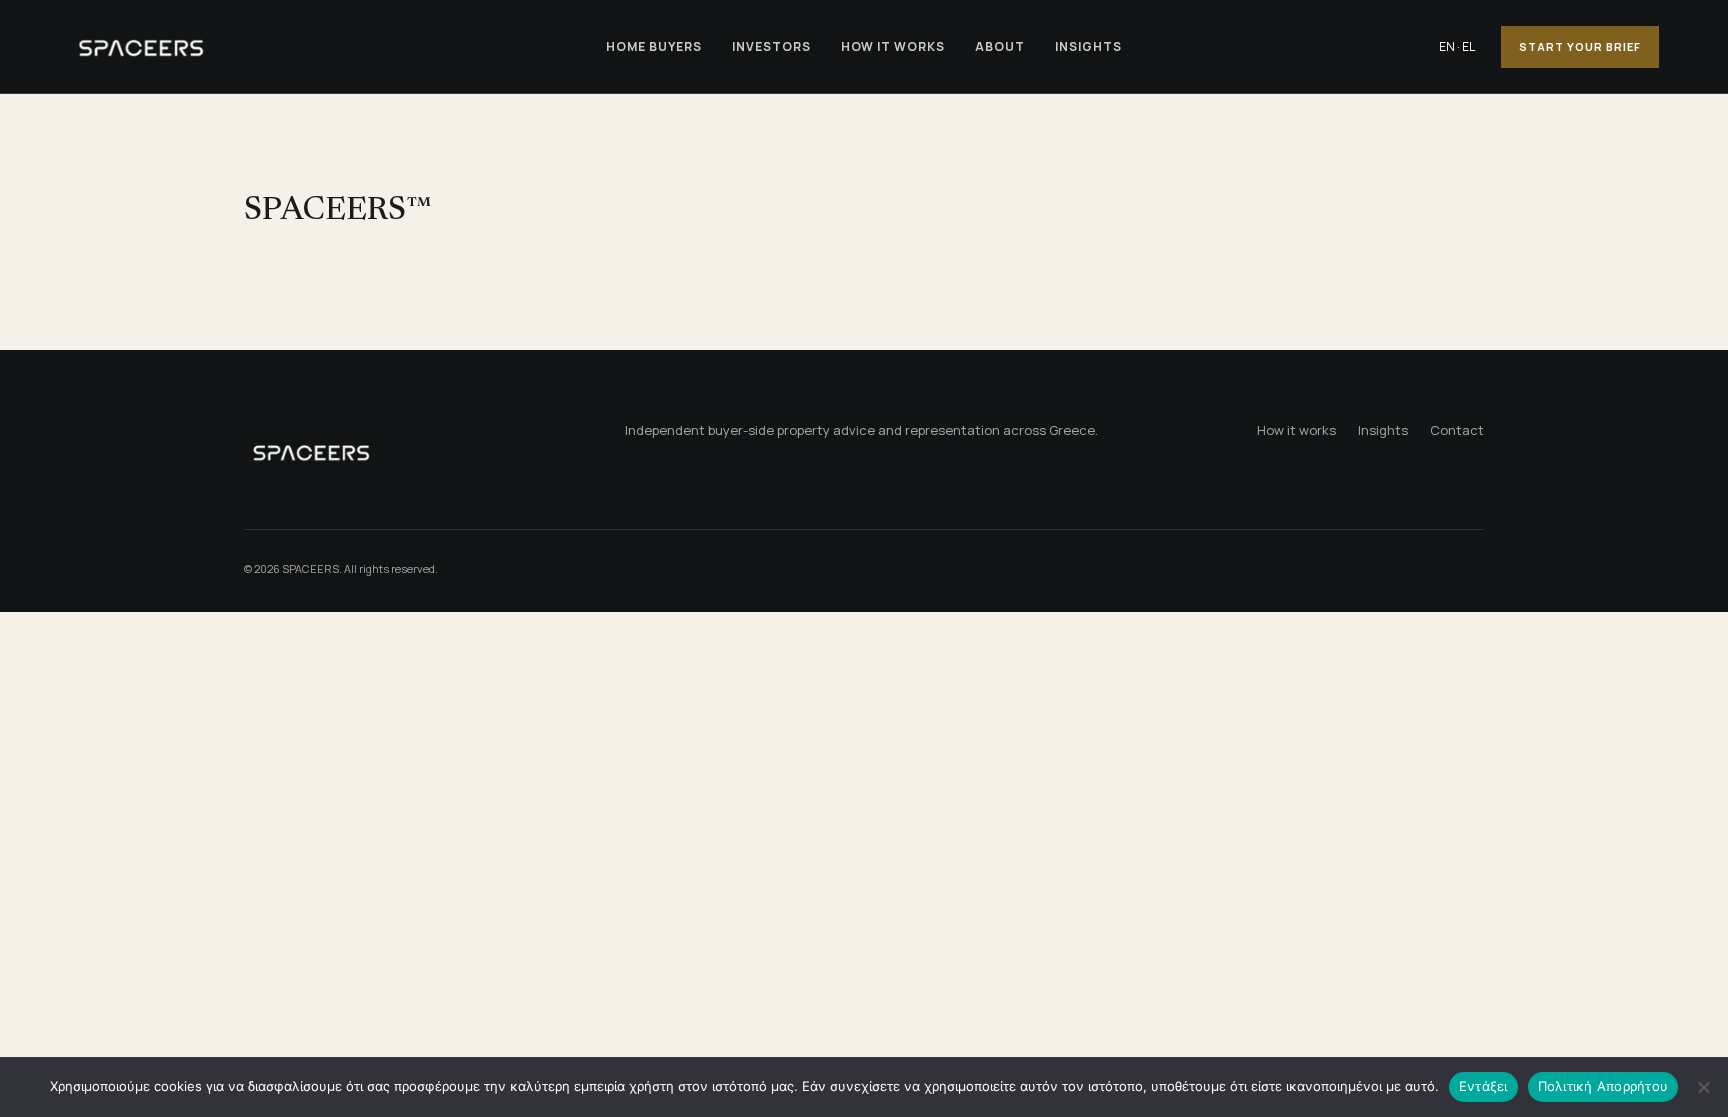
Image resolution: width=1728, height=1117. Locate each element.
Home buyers (654, 46)
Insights (1088, 46)
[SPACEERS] (325, 46)
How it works (893, 46)
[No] (1703, 1087)
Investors (771, 46)
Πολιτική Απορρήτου (1603, 1086)
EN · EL (1457, 46)
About (1000, 46)
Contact (1457, 430)
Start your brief (1580, 46)
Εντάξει (1483, 1086)
